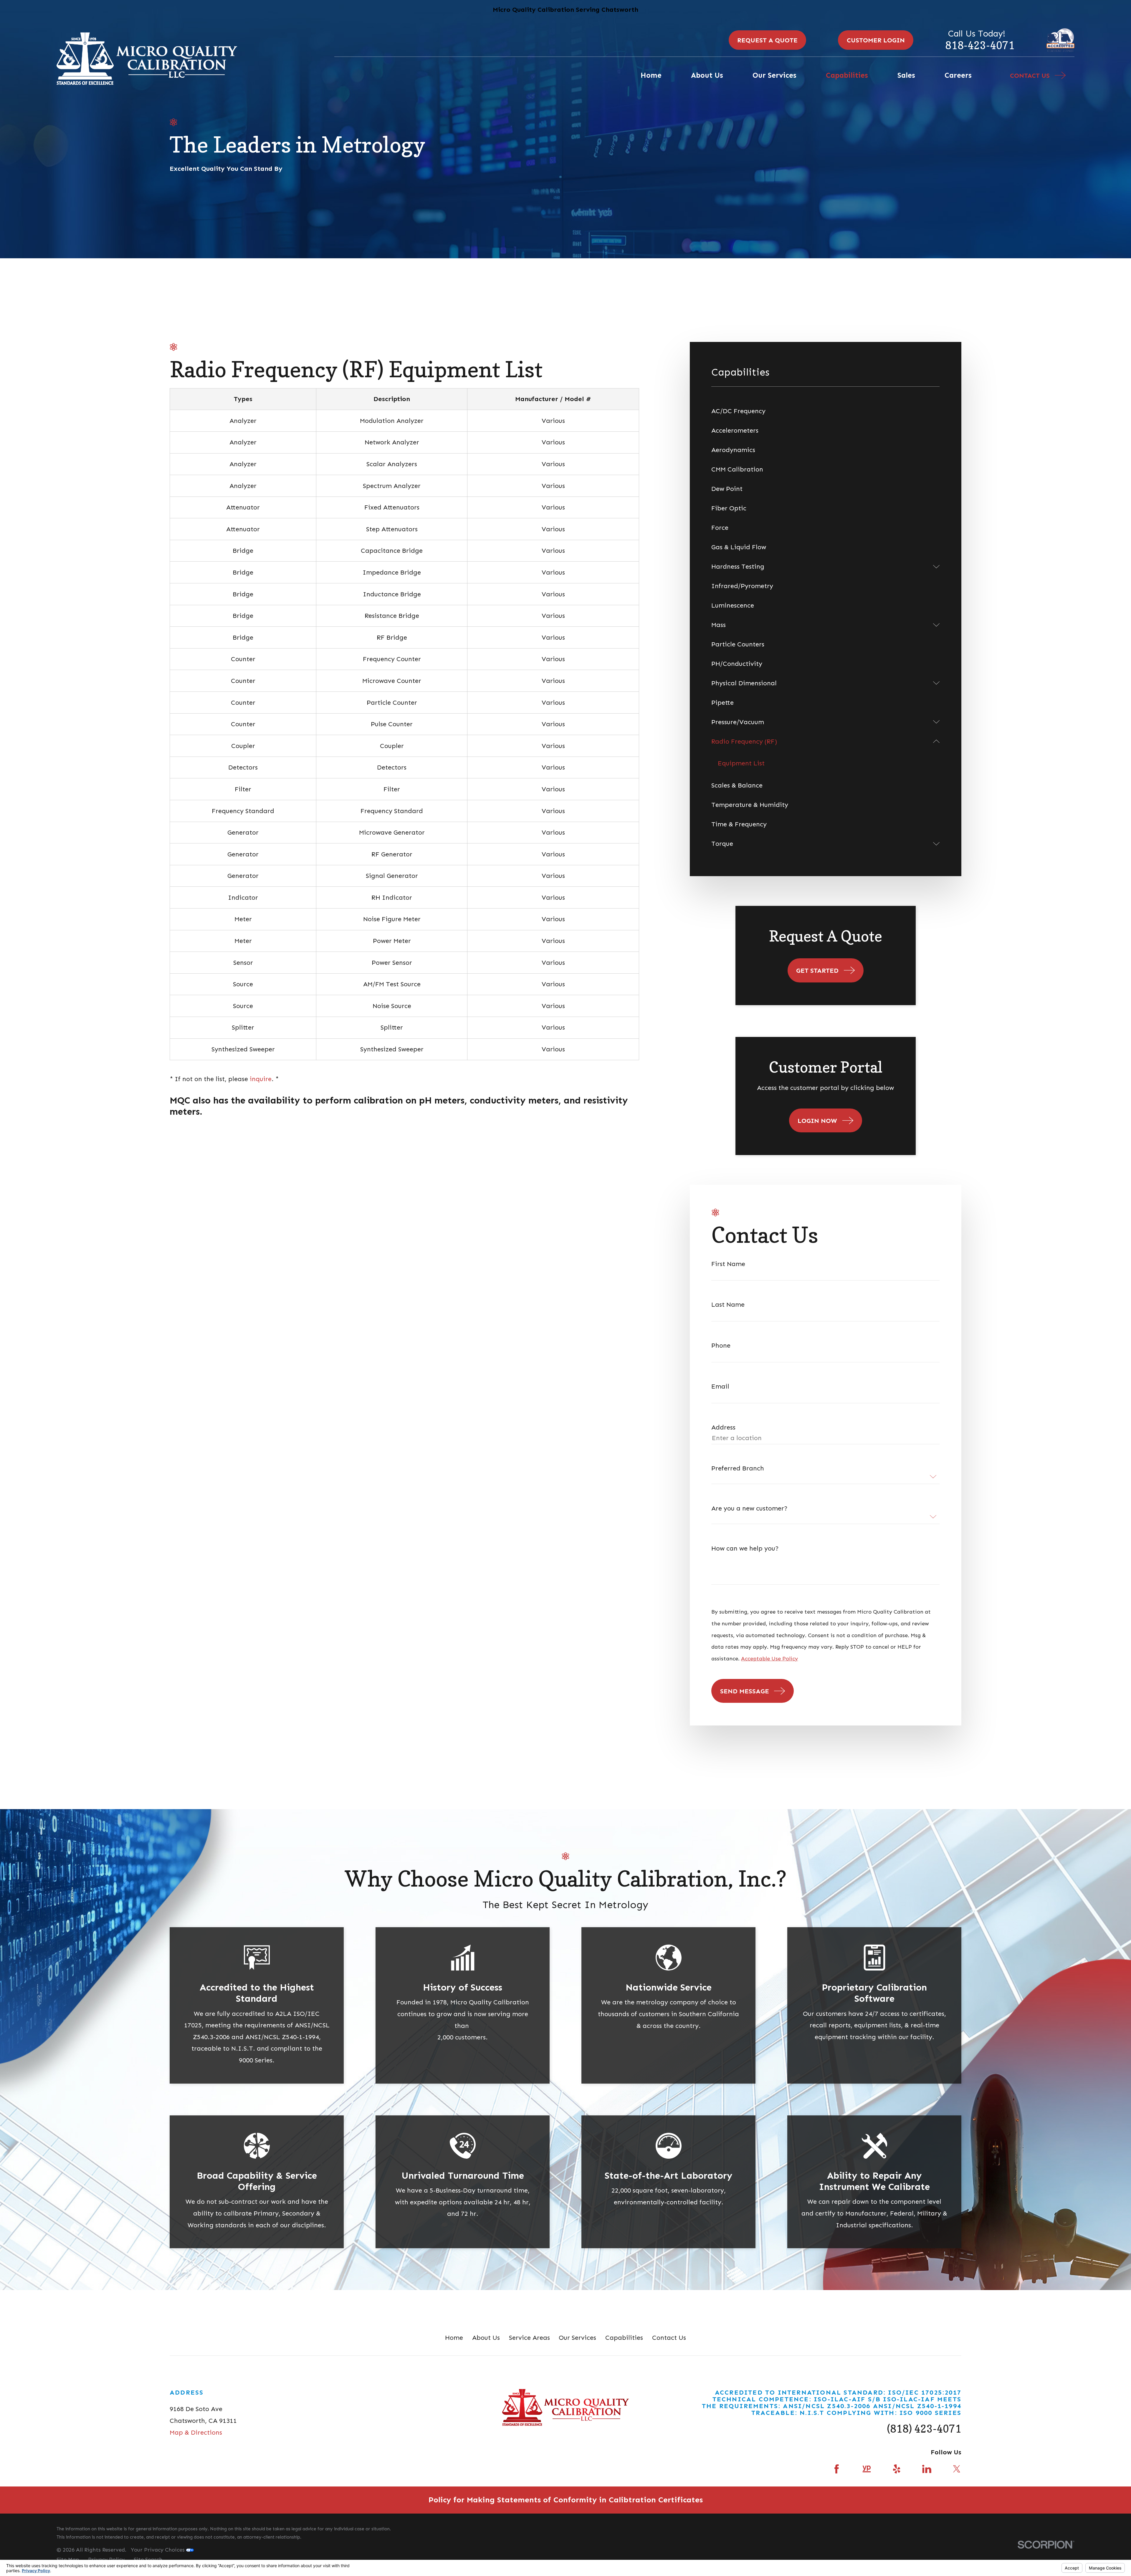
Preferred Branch (738, 1468)
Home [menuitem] (651, 75)
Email (720, 1387)
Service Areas (529, 2338)
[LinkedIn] (927, 2469)
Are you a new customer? (749, 1508)
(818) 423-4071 (924, 2429)
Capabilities (624, 2338)
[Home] (147, 59)
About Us (486, 2338)
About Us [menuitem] (707, 75)
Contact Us (669, 2338)
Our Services (577, 2338)
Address (723, 1427)
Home (454, 2338)
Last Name (728, 1305)
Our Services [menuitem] (774, 75)
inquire (261, 1079)
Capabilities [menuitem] (847, 75)
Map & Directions (196, 2432)
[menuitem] (825, 411)
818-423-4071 (980, 45)
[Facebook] (837, 2469)
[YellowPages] (867, 2469)
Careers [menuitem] (958, 75)
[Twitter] (957, 2469)
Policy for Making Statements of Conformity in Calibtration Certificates (566, 2500)
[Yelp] (897, 2469)
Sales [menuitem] (906, 75)
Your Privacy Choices (158, 2550)
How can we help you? (745, 1548)
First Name (728, 1264)
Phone (721, 1346)
